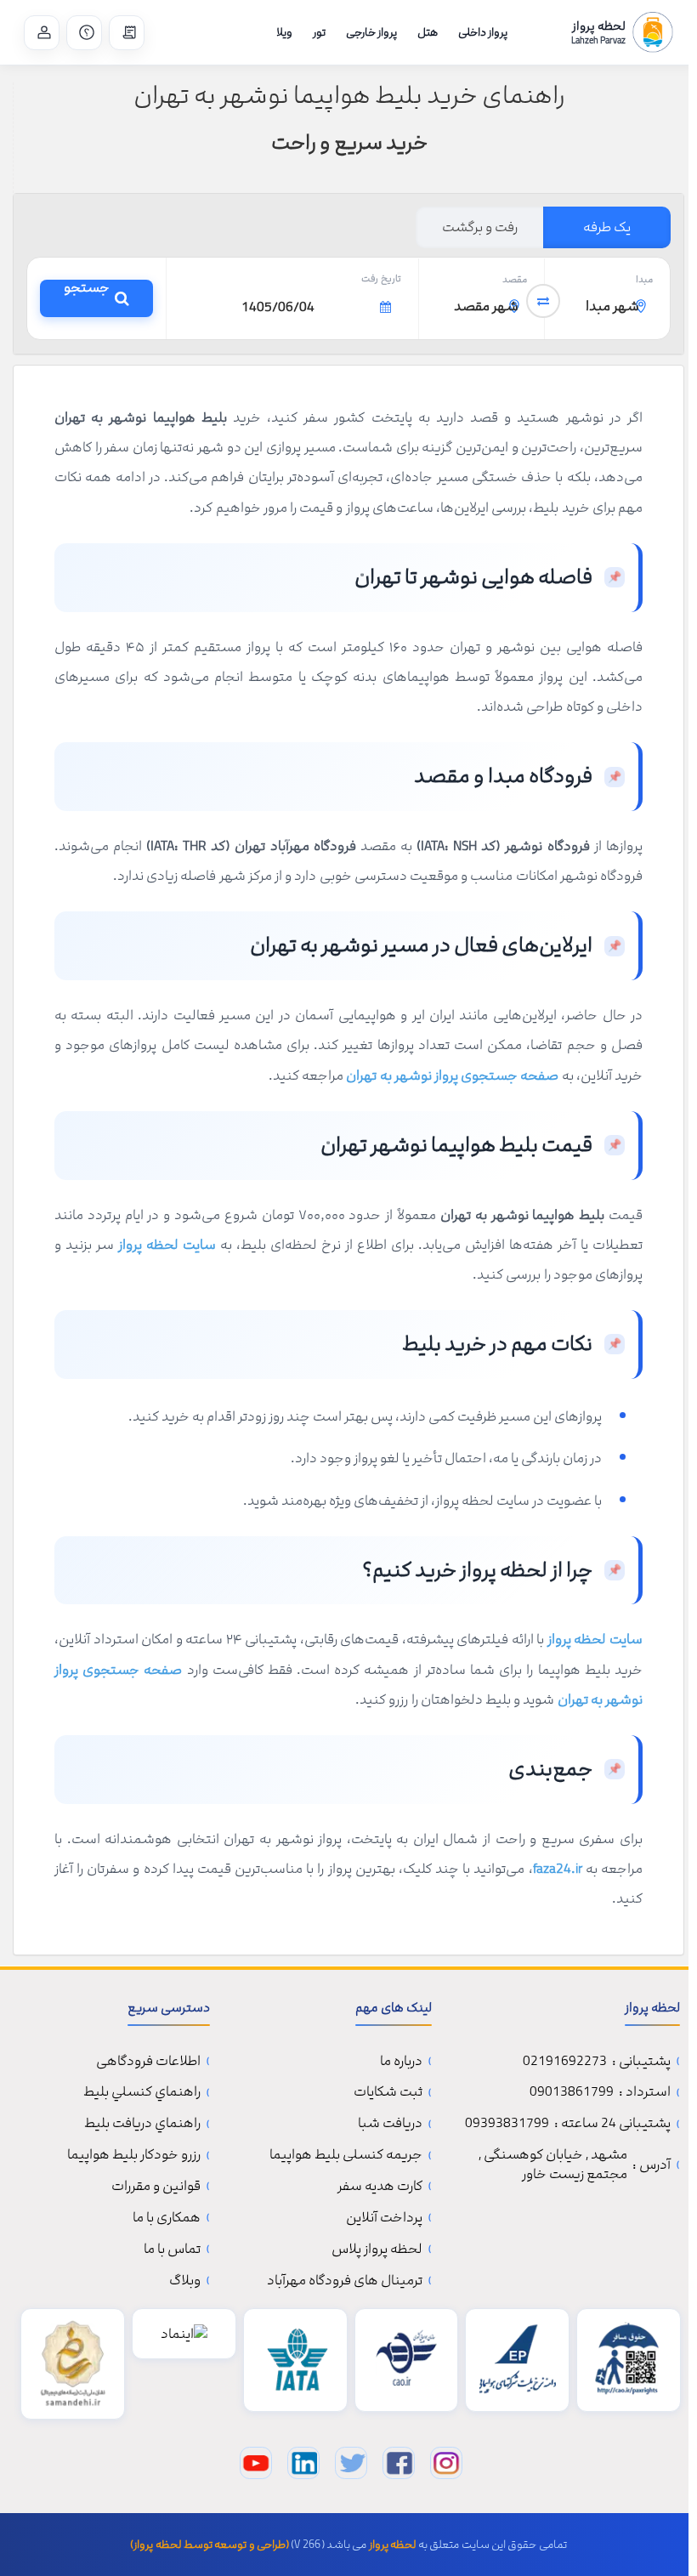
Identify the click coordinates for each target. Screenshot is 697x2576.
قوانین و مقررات (156, 2186)
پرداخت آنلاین (384, 2218)
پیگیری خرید (127, 33)
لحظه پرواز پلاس (377, 2249)
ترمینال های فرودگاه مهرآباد (345, 2281)
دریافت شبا (390, 2123)
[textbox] (607, 306)
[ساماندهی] (73, 2363)
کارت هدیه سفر (380, 2186)
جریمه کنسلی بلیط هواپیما (346, 2155)
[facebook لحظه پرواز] (399, 2463)
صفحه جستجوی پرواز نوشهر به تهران (452, 1075)
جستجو (87, 298)
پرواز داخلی (483, 32)
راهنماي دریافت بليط (142, 2123)
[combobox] (607, 307)
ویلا (284, 32)
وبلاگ (185, 2281)
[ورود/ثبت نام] (42, 33)
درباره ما (401, 2061)
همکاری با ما (167, 2218)
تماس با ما (84, 33)
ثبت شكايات (388, 2092)
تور (319, 32)
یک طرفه (607, 227)
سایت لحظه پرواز (167, 1245)
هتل (428, 32)
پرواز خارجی (371, 32)
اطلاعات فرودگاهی (148, 2061)
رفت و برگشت (480, 227)
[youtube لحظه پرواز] (256, 2463)
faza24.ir (558, 1869)
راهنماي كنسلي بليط (142, 2092)
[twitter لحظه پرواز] (351, 2463)
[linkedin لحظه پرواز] (303, 2463)
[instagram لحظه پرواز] (446, 2463)
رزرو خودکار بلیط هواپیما (134, 2155)
